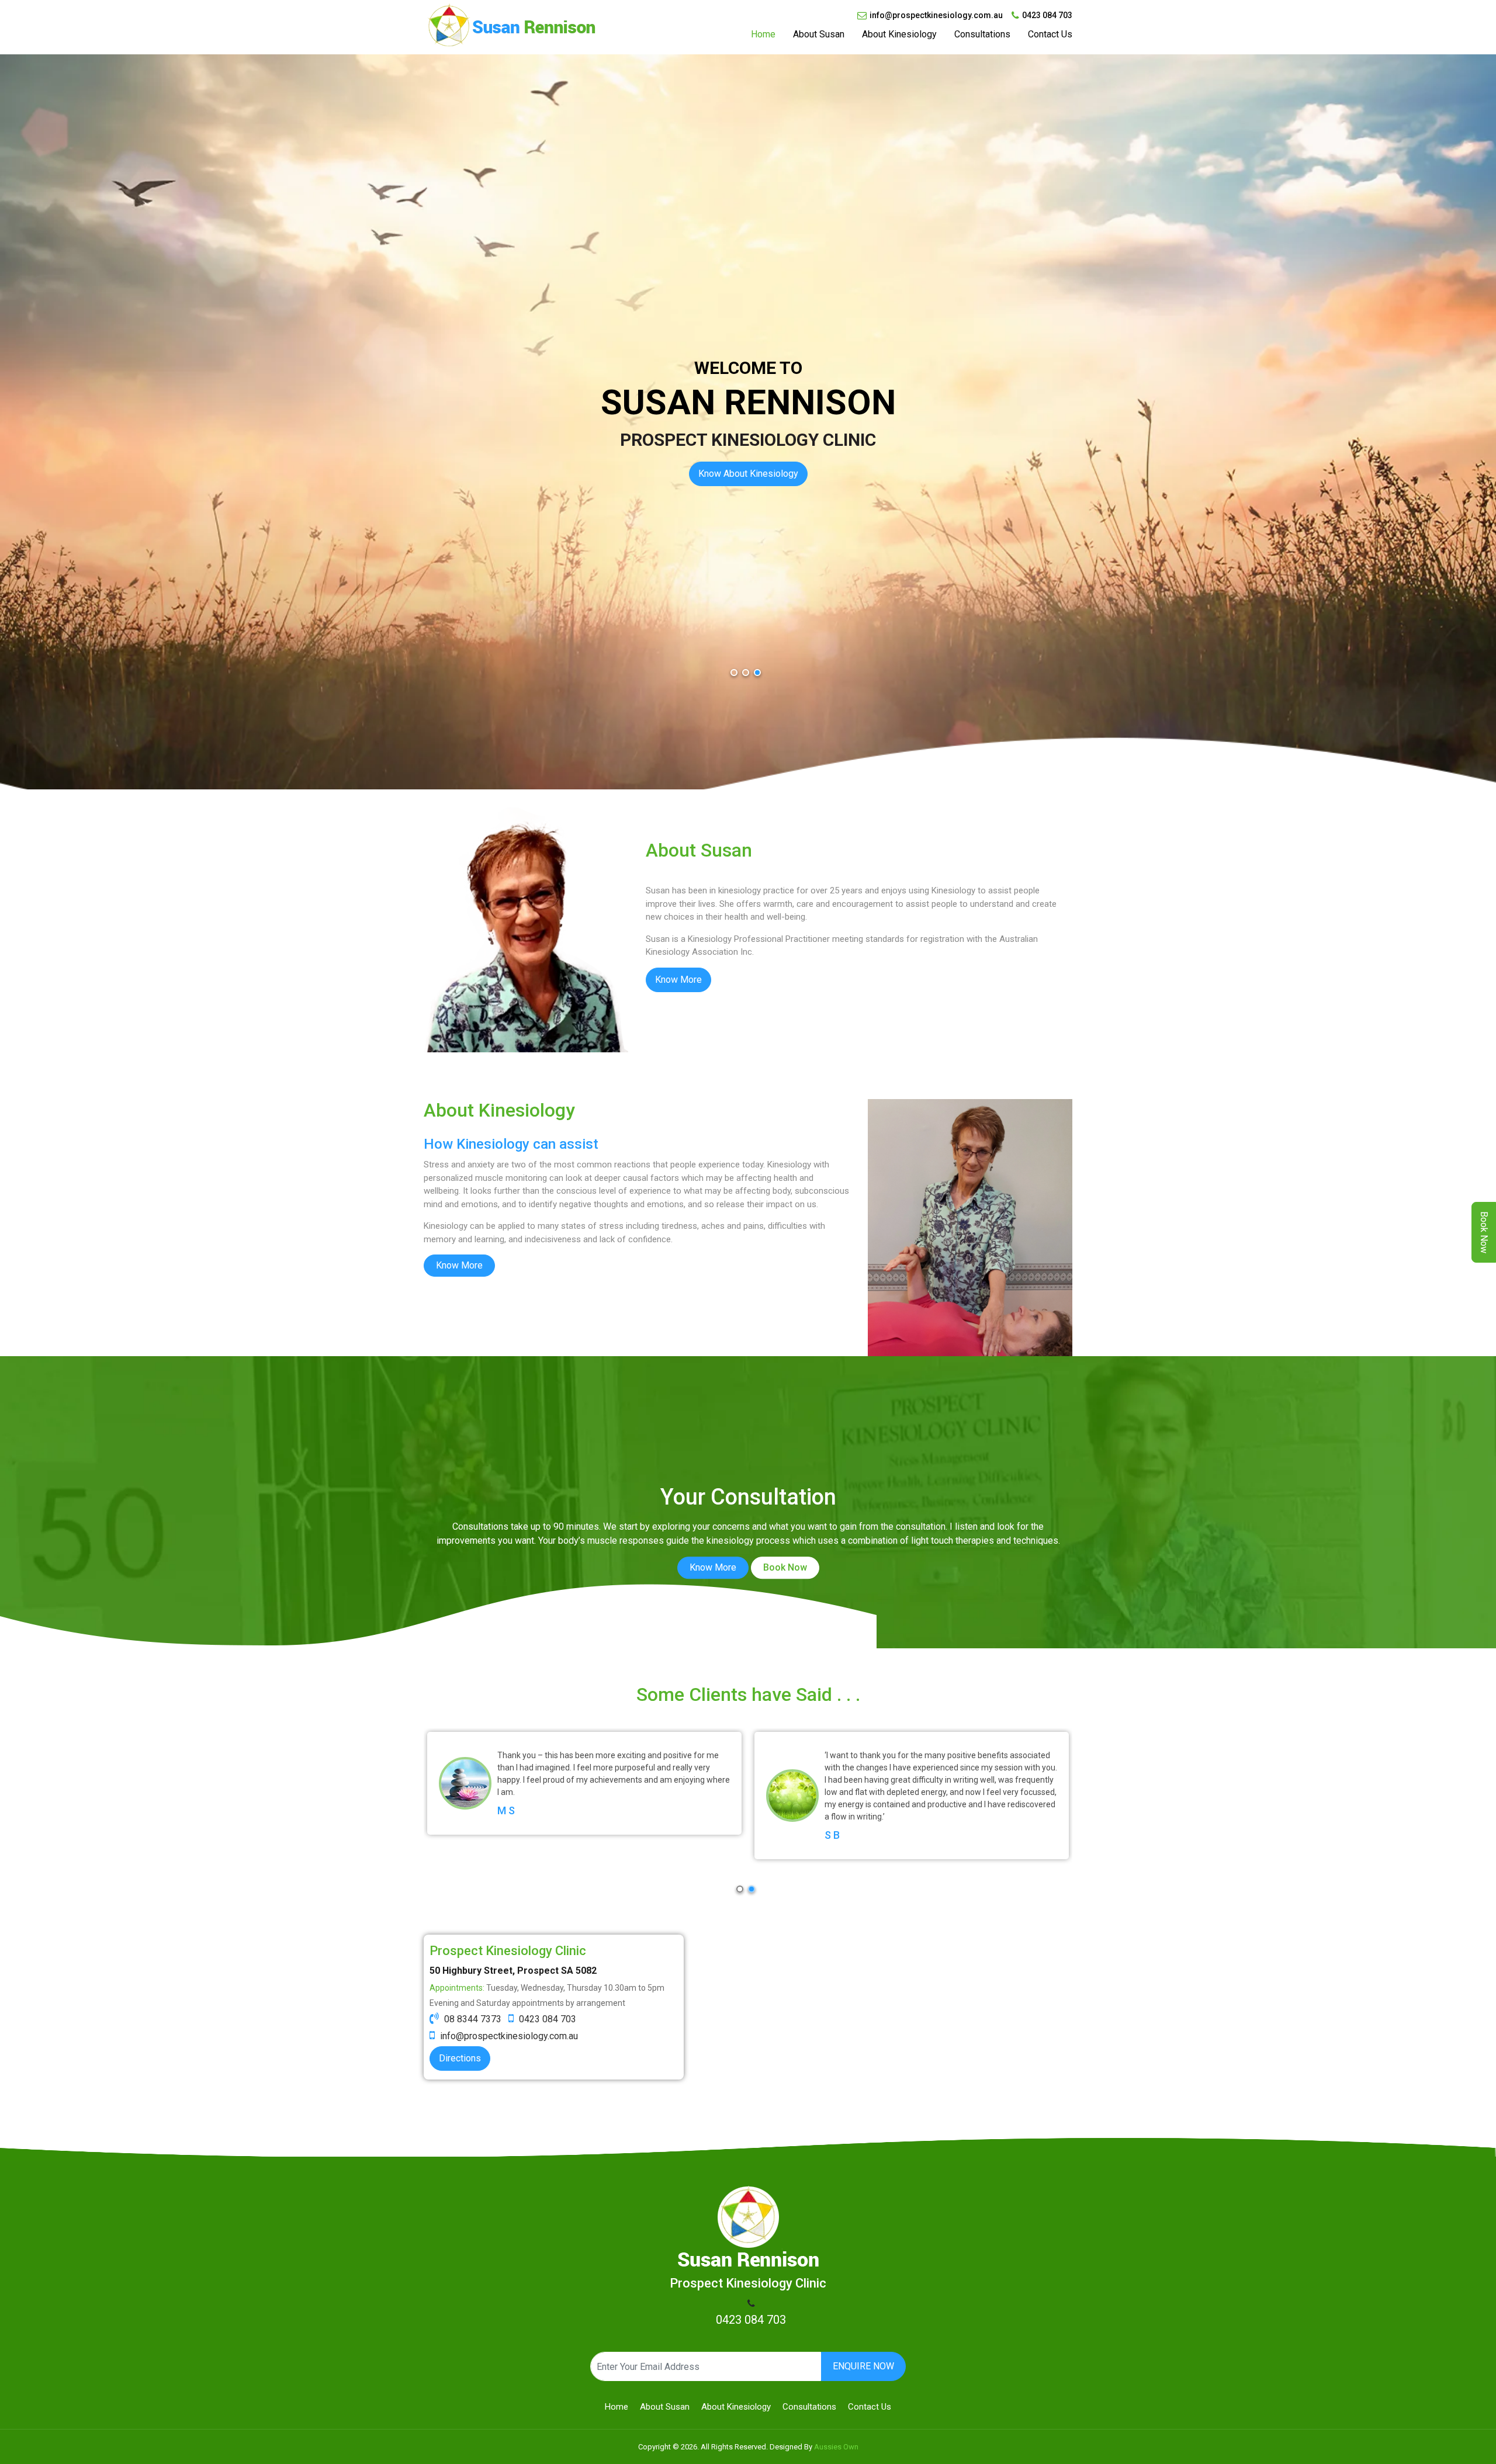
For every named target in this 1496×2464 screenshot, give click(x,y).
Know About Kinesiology (748, 474)
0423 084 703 (1047, 15)
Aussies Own (836, 2447)
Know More (678, 980)
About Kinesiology (899, 34)
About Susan (819, 34)
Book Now (785, 1567)
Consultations (982, 34)
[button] (734, 673)
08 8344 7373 (473, 2019)
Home (763, 34)
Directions (460, 2058)
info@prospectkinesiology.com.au (936, 15)
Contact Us (1050, 34)
